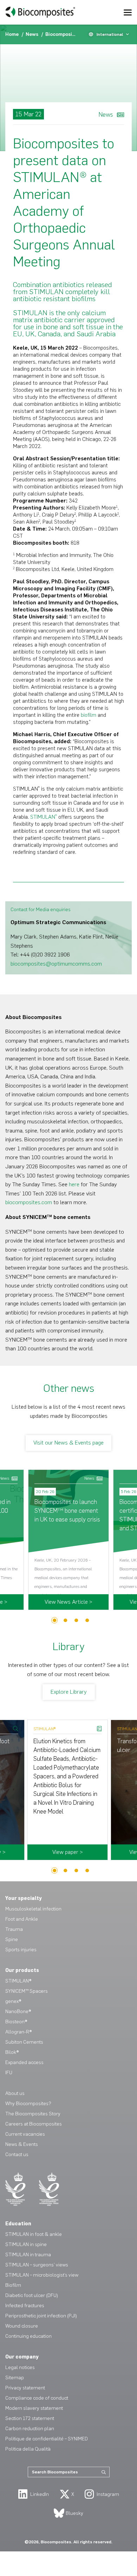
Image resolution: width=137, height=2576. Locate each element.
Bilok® (12, 2052)
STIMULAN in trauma (28, 2255)
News (33, 34)
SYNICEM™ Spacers (27, 1991)
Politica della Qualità (28, 2449)
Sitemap (15, 2378)
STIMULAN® (18, 1981)
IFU (9, 2073)
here (74, 1184)
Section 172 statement (30, 2418)
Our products (22, 1970)
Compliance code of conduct (37, 2398)
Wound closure (22, 2326)
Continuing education (28, 2336)
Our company (22, 2357)
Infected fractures (25, 2306)
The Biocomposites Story (33, 2114)
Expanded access (24, 2062)
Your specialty (24, 1898)
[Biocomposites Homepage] (40, 12)
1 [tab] (55, 1620)
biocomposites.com (29, 1202)
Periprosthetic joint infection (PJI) (41, 2316)
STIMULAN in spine (26, 2244)
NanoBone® (18, 2012)
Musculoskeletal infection (33, 1909)
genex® (13, 2001)
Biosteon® (16, 2022)
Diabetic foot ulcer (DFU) (32, 2295)
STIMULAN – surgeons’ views (37, 2265)
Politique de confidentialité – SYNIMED (47, 2439)
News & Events (22, 2144)
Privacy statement (25, 2388)
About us (15, 2093)
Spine (12, 1939)
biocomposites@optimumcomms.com (56, 964)
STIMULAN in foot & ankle (34, 2234)
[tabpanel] (68, 1540)
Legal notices (20, 2367)
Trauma (14, 1929)
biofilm (89, 715)
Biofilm (13, 2285)
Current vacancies (25, 2134)
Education (18, 2224)
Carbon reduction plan (30, 2429)
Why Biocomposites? (28, 2104)
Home (13, 34)
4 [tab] (87, 1620)
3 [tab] (76, 1620)
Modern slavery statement (34, 2408)
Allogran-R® (18, 2032)
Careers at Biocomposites (34, 2124)
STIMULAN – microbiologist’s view (42, 2275)
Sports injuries (21, 1950)
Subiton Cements (24, 2042)
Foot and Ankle (22, 1919)
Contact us (17, 2155)
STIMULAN (44, 817)
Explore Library (69, 1692)
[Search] (104, 2472)
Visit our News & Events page (68, 1443)
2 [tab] (66, 1620)
